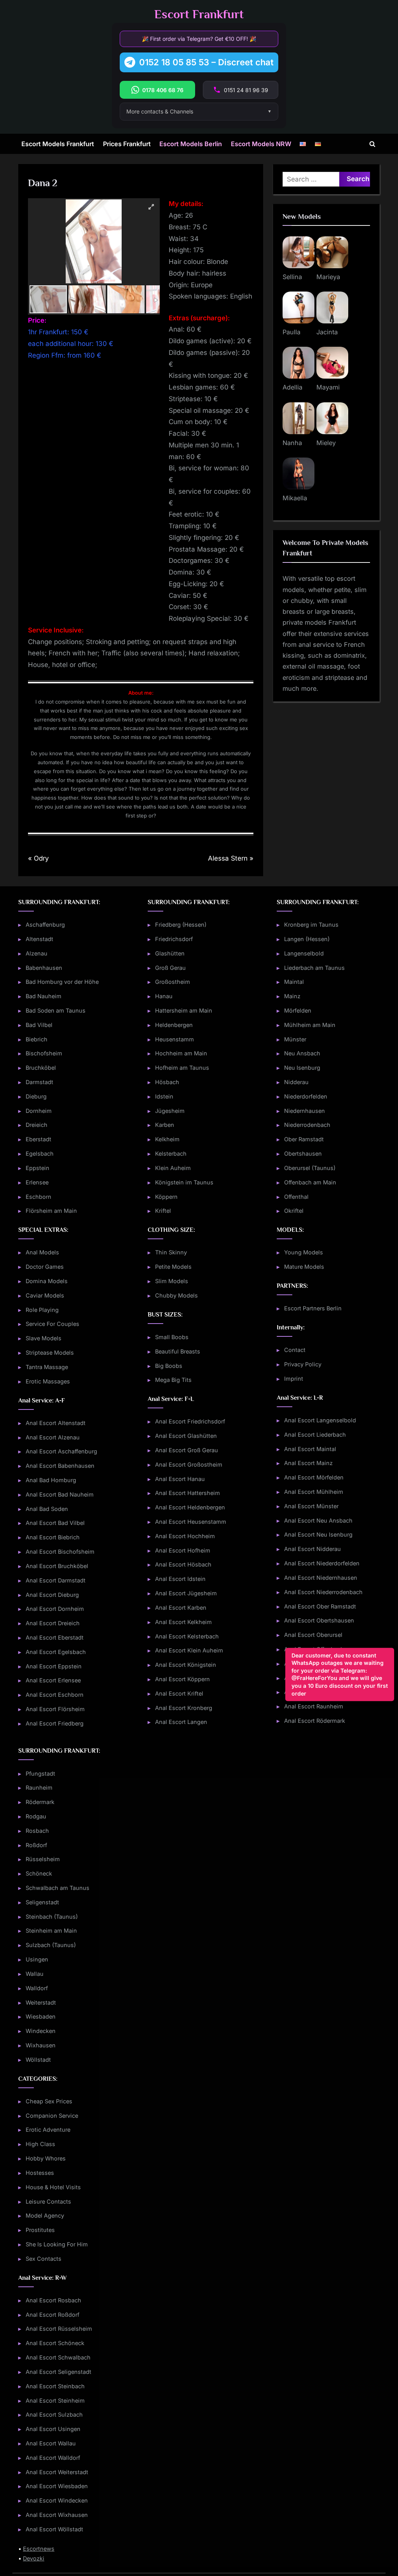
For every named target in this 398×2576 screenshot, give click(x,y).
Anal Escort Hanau (180, 1479)
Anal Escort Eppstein (54, 1666)
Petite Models (173, 1267)
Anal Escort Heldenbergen (190, 1507)
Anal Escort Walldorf (53, 2458)
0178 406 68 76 (163, 90)
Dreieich (37, 1125)
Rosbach (37, 1831)
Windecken (41, 2031)
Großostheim (173, 982)
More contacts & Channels (160, 111)
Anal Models (42, 1252)
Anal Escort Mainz (308, 1463)
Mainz (292, 996)
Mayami (328, 387)
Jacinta (327, 332)
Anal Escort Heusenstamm (191, 1522)
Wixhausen (41, 2045)
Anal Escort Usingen (53, 2429)
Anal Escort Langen (181, 1722)
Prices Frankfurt (127, 144)
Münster (295, 1039)
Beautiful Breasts (178, 1351)
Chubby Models (176, 1295)
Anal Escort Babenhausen (60, 1466)
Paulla (292, 332)
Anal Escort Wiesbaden (57, 2486)
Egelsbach (40, 1154)
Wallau (35, 1974)
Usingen (37, 1959)
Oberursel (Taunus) (310, 1168)
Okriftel (294, 1211)
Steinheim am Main (51, 1931)
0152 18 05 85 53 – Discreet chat (206, 62)
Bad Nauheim (44, 996)
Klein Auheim (173, 1168)
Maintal (294, 982)
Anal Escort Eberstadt (55, 1637)
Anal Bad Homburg (51, 1480)
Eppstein (38, 1168)
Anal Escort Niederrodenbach (323, 1592)
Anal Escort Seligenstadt (58, 2372)
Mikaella (295, 498)
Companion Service (52, 2116)
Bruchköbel (41, 1068)
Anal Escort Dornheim (55, 1609)
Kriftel (163, 1211)
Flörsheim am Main (51, 1211)
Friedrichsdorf (174, 939)
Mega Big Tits (173, 1380)
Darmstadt (39, 1082)
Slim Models (172, 1281)
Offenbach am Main (310, 1182)
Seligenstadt (42, 1902)
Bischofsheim (44, 1053)
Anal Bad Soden (47, 1509)
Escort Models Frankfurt (58, 144)
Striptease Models (50, 1353)
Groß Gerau (170, 968)
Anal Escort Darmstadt (56, 1580)
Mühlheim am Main (310, 1025)
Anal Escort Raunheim (314, 1706)
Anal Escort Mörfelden (314, 1477)
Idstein (164, 1096)
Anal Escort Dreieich (53, 1623)
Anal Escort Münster (311, 1506)
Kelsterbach (171, 1154)
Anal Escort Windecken (57, 2500)
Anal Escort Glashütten (186, 1436)
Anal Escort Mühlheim (314, 1492)
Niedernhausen (305, 1111)
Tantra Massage (47, 1367)
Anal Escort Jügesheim (186, 1593)
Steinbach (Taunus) (52, 1917)
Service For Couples (52, 1324)
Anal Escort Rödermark (315, 1721)
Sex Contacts (44, 2259)
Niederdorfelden (306, 1096)
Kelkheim (167, 1139)
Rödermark (40, 1802)
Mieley (326, 443)
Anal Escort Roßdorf (52, 2315)
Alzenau (37, 953)
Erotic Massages (48, 1381)
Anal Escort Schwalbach (58, 2357)
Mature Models (304, 1267)
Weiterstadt (41, 2002)
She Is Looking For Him (57, 2244)
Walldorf (37, 1988)
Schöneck (39, 1873)
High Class (40, 2144)
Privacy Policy (303, 1364)
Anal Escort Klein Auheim (189, 1650)
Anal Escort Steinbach (55, 2386)
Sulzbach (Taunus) (51, 1945)
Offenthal (296, 1197)
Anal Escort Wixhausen (57, 2515)
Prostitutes (40, 2230)
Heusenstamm (175, 1039)
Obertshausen (303, 1154)
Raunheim (39, 1787)
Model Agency (45, 2215)
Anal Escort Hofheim (183, 1550)
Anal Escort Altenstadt (56, 1423)
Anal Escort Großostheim (189, 1464)
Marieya (328, 277)
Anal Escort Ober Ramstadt (320, 1606)
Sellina (292, 277)
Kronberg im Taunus (311, 925)
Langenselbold (304, 953)
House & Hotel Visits (53, 2187)
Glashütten (170, 953)
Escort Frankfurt (199, 14)
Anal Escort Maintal (310, 1449)
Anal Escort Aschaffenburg (61, 1451)
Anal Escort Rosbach (53, 2300)
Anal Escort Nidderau (312, 1549)
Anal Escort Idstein (180, 1579)
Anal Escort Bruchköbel (57, 1566)
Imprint (294, 1379)
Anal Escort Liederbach (315, 1435)
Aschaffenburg (45, 925)
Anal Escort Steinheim (55, 2400)
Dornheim (39, 1111)
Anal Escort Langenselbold (320, 1420)
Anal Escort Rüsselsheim (59, 2329)
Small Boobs (172, 1337)
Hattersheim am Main (184, 1010)
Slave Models (44, 1338)
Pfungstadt (40, 1774)
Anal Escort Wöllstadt (54, 2529)
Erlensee (37, 1182)
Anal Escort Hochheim (185, 1536)
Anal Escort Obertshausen (319, 1620)
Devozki (34, 2558)
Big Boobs (169, 1366)
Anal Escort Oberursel (313, 1635)
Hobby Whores (46, 2158)
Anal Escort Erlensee (53, 1680)
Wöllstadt (38, 2060)
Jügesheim (170, 1111)
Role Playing (42, 1310)
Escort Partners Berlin (313, 1308)
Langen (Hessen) (307, 939)
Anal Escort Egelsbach (56, 1652)
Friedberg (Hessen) (181, 925)
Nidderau (296, 1082)
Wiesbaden (41, 2016)
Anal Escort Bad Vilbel (55, 1523)
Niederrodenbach (307, 1125)
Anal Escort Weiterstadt (57, 2472)
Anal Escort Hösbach (183, 1564)
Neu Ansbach (302, 1053)
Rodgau (36, 1816)
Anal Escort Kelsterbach (187, 1636)
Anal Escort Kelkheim (183, 1622)
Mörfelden (298, 1010)
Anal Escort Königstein (186, 1665)
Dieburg (36, 1096)
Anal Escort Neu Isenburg (318, 1534)
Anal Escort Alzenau (53, 1437)
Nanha (292, 443)
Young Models (304, 1252)
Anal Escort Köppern (182, 1679)
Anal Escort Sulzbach (54, 2414)
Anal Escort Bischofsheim (60, 1552)
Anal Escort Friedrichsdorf (190, 1421)
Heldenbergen (174, 1025)
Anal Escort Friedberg (55, 1723)
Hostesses (40, 2173)
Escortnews (39, 2549)
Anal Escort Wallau (51, 2443)
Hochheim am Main (181, 1053)
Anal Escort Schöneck (55, 2343)
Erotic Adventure (48, 2130)
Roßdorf (36, 1845)
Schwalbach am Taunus (58, 1888)
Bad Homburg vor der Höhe (62, 982)
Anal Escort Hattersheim (188, 1493)
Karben (165, 1125)
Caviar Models (45, 1295)
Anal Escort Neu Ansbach (318, 1520)
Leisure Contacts (48, 2201)
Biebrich (37, 1039)
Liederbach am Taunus (314, 968)
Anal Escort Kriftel (179, 1693)
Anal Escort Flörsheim (55, 1709)
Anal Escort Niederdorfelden (322, 1563)
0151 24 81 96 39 (246, 90)
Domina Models (47, 1281)
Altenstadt (39, 939)
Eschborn (38, 1197)
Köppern (166, 1197)
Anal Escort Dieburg (52, 1595)
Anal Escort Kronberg (184, 1708)
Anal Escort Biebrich (53, 1537)
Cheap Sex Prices (49, 2101)
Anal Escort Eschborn (55, 1695)
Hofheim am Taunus (182, 1068)
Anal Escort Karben (181, 1608)
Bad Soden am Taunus (56, 1010)
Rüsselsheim (43, 1859)
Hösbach (167, 1082)
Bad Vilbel (39, 1025)
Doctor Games (45, 1267)
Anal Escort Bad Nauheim (60, 1494)
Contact (295, 1350)
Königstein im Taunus (184, 1182)
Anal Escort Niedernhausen (321, 1578)
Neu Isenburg (302, 1068)
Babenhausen (44, 968)
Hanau (164, 996)
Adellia (292, 387)
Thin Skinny (171, 1252)
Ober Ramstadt (304, 1139)
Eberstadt (38, 1139)
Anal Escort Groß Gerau (187, 1450)
